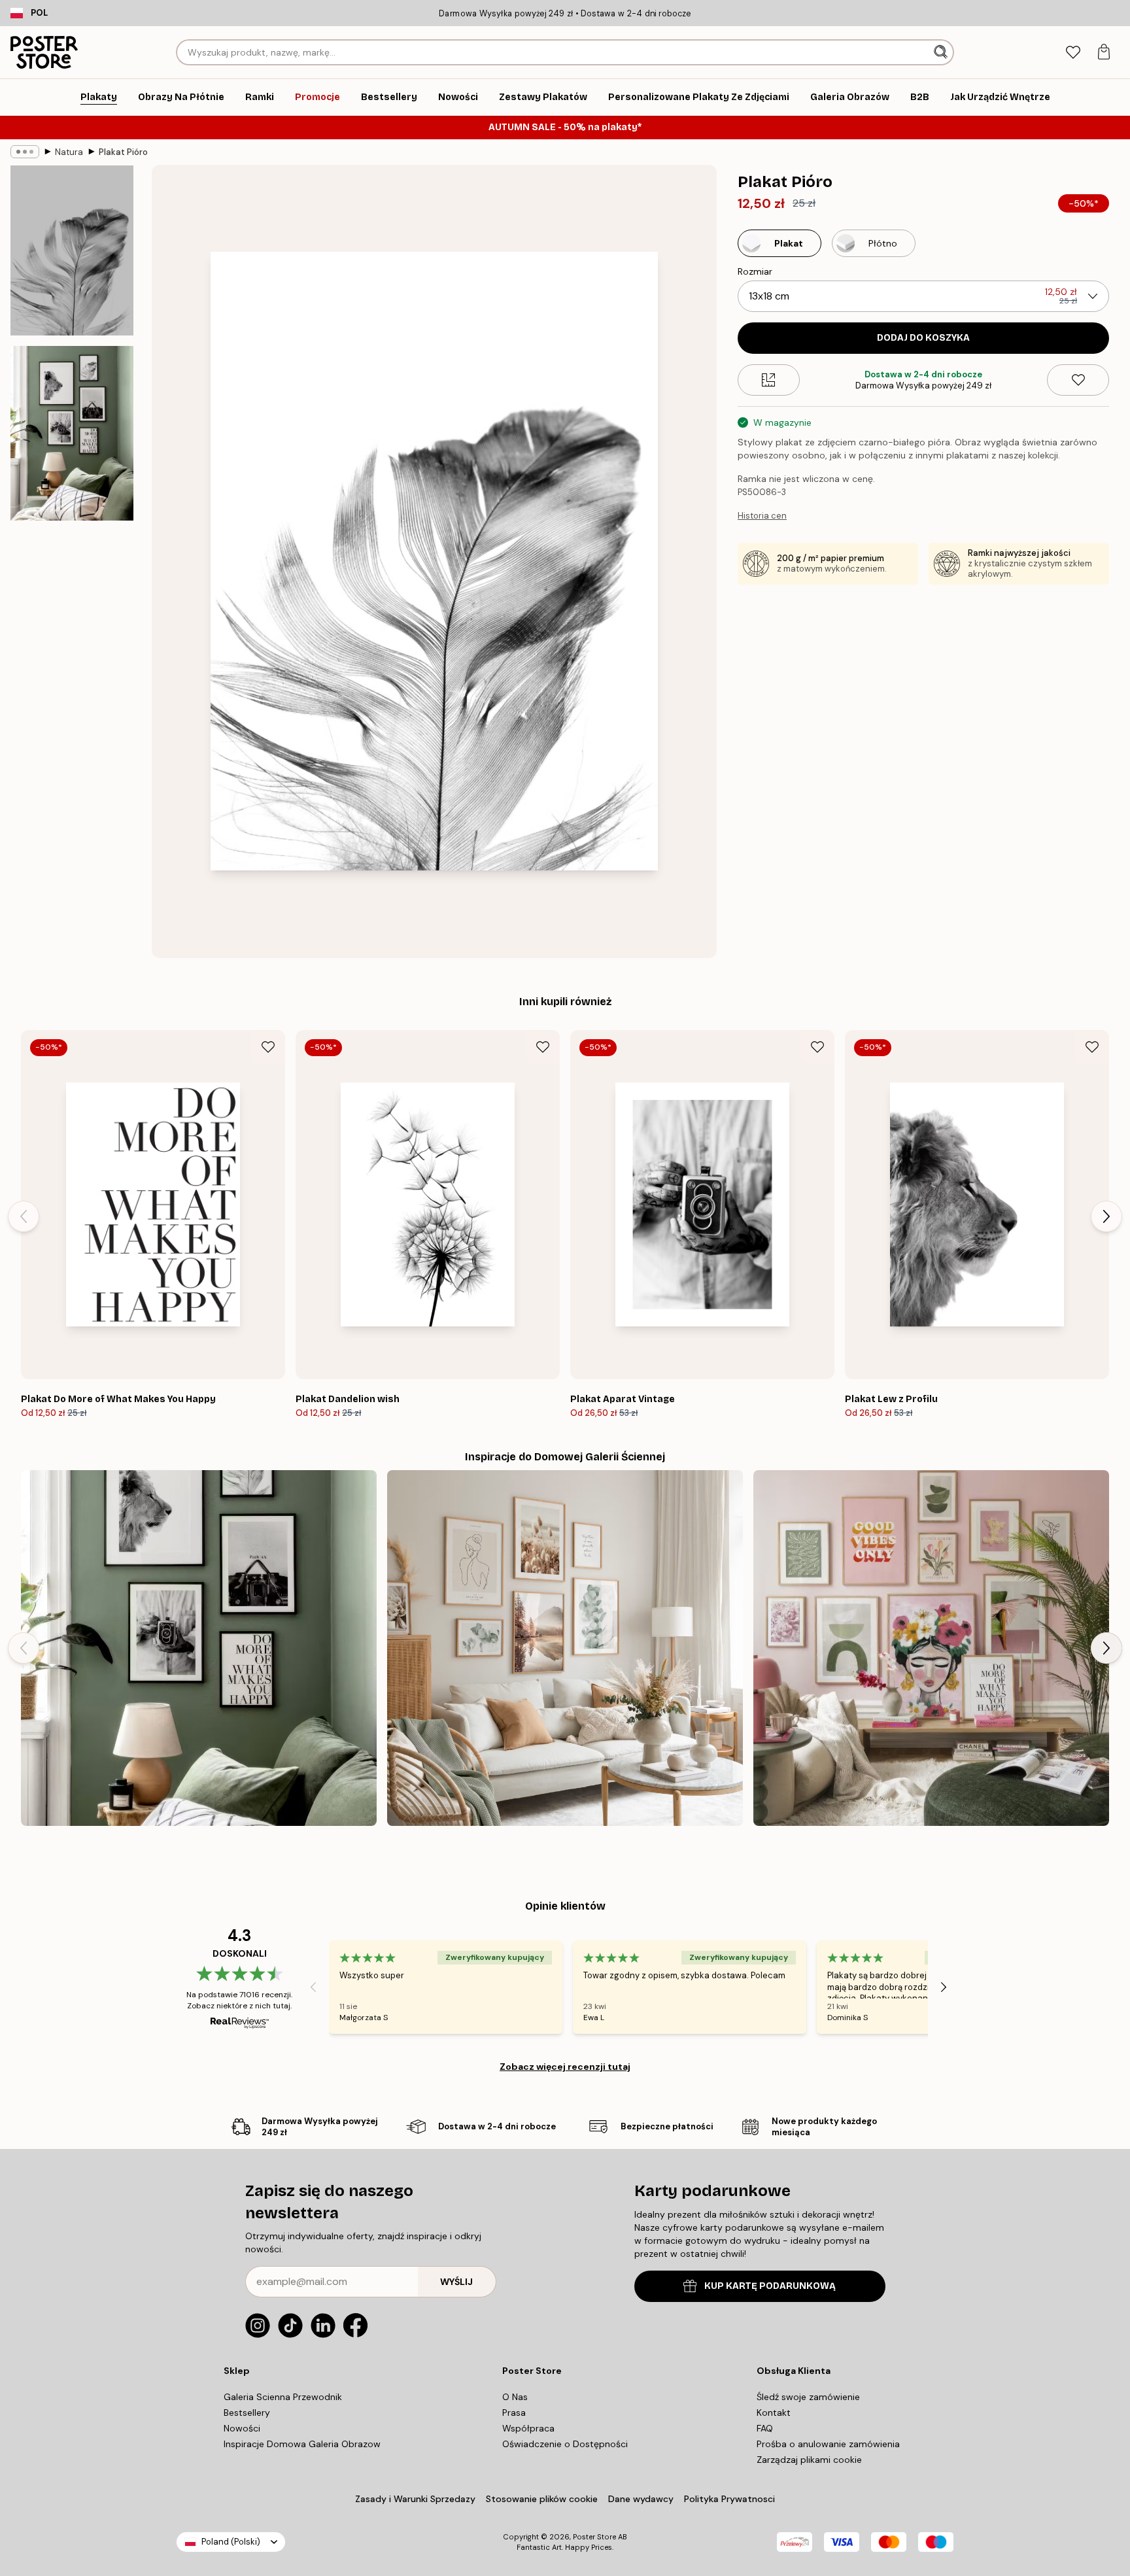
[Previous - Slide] (24, 1216)
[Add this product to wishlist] (1078, 380)
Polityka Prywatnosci (729, 2499)
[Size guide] (769, 380)
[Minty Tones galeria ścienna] (565, 1648)
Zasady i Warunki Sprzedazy (415, 2499)
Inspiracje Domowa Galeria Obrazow (302, 2444)
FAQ (765, 2428)
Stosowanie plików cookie (542, 2499)
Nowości (242, 2428)
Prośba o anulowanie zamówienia (828, 2444)
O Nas (515, 2397)
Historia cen (762, 516)
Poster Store (594, 2537)
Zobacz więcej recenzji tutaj (565, 2067)
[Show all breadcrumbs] (25, 152)
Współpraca (528, 2428)
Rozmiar (755, 271)
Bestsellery (247, 2413)
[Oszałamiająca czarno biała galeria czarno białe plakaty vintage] (199, 1648)
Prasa (514, 2413)
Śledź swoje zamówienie (808, 2397)
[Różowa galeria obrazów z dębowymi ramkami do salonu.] (931, 1648)
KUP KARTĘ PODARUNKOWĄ (770, 2286)
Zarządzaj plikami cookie (809, 2460)
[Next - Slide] (1106, 1216)
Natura (69, 152)
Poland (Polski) (231, 2542)
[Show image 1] (72, 250)
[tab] (1073, 53)
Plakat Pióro (123, 152)
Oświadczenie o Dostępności (565, 2444)
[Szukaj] (942, 52)
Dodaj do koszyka (923, 338)
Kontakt (774, 2413)
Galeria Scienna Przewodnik (283, 2397)
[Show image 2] (72, 433)
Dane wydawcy (641, 2499)
